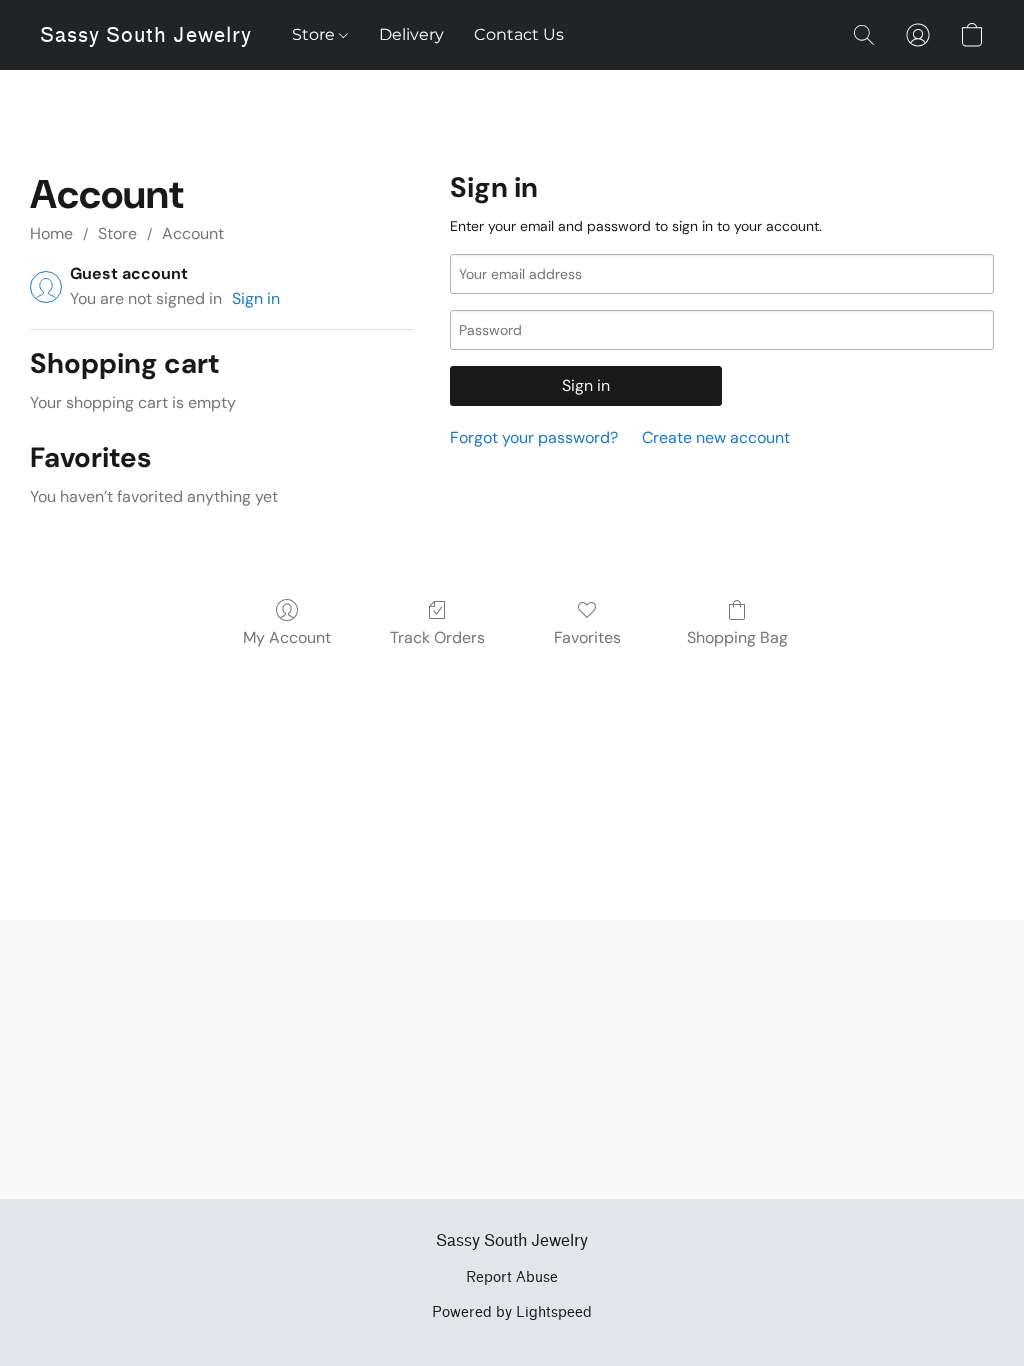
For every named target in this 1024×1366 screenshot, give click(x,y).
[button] (146, 35)
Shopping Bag (737, 637)
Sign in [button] (256, 298)
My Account (287, 637)
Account (193, 233)
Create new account (716, 437)
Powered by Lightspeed (512, 1312)
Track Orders (437, 637)
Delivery (411, 34)
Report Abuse (512, 1277)
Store (315, 34)
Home (51, 233)
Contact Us (519, 34)
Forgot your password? (534, 437)
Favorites (587, 637)
